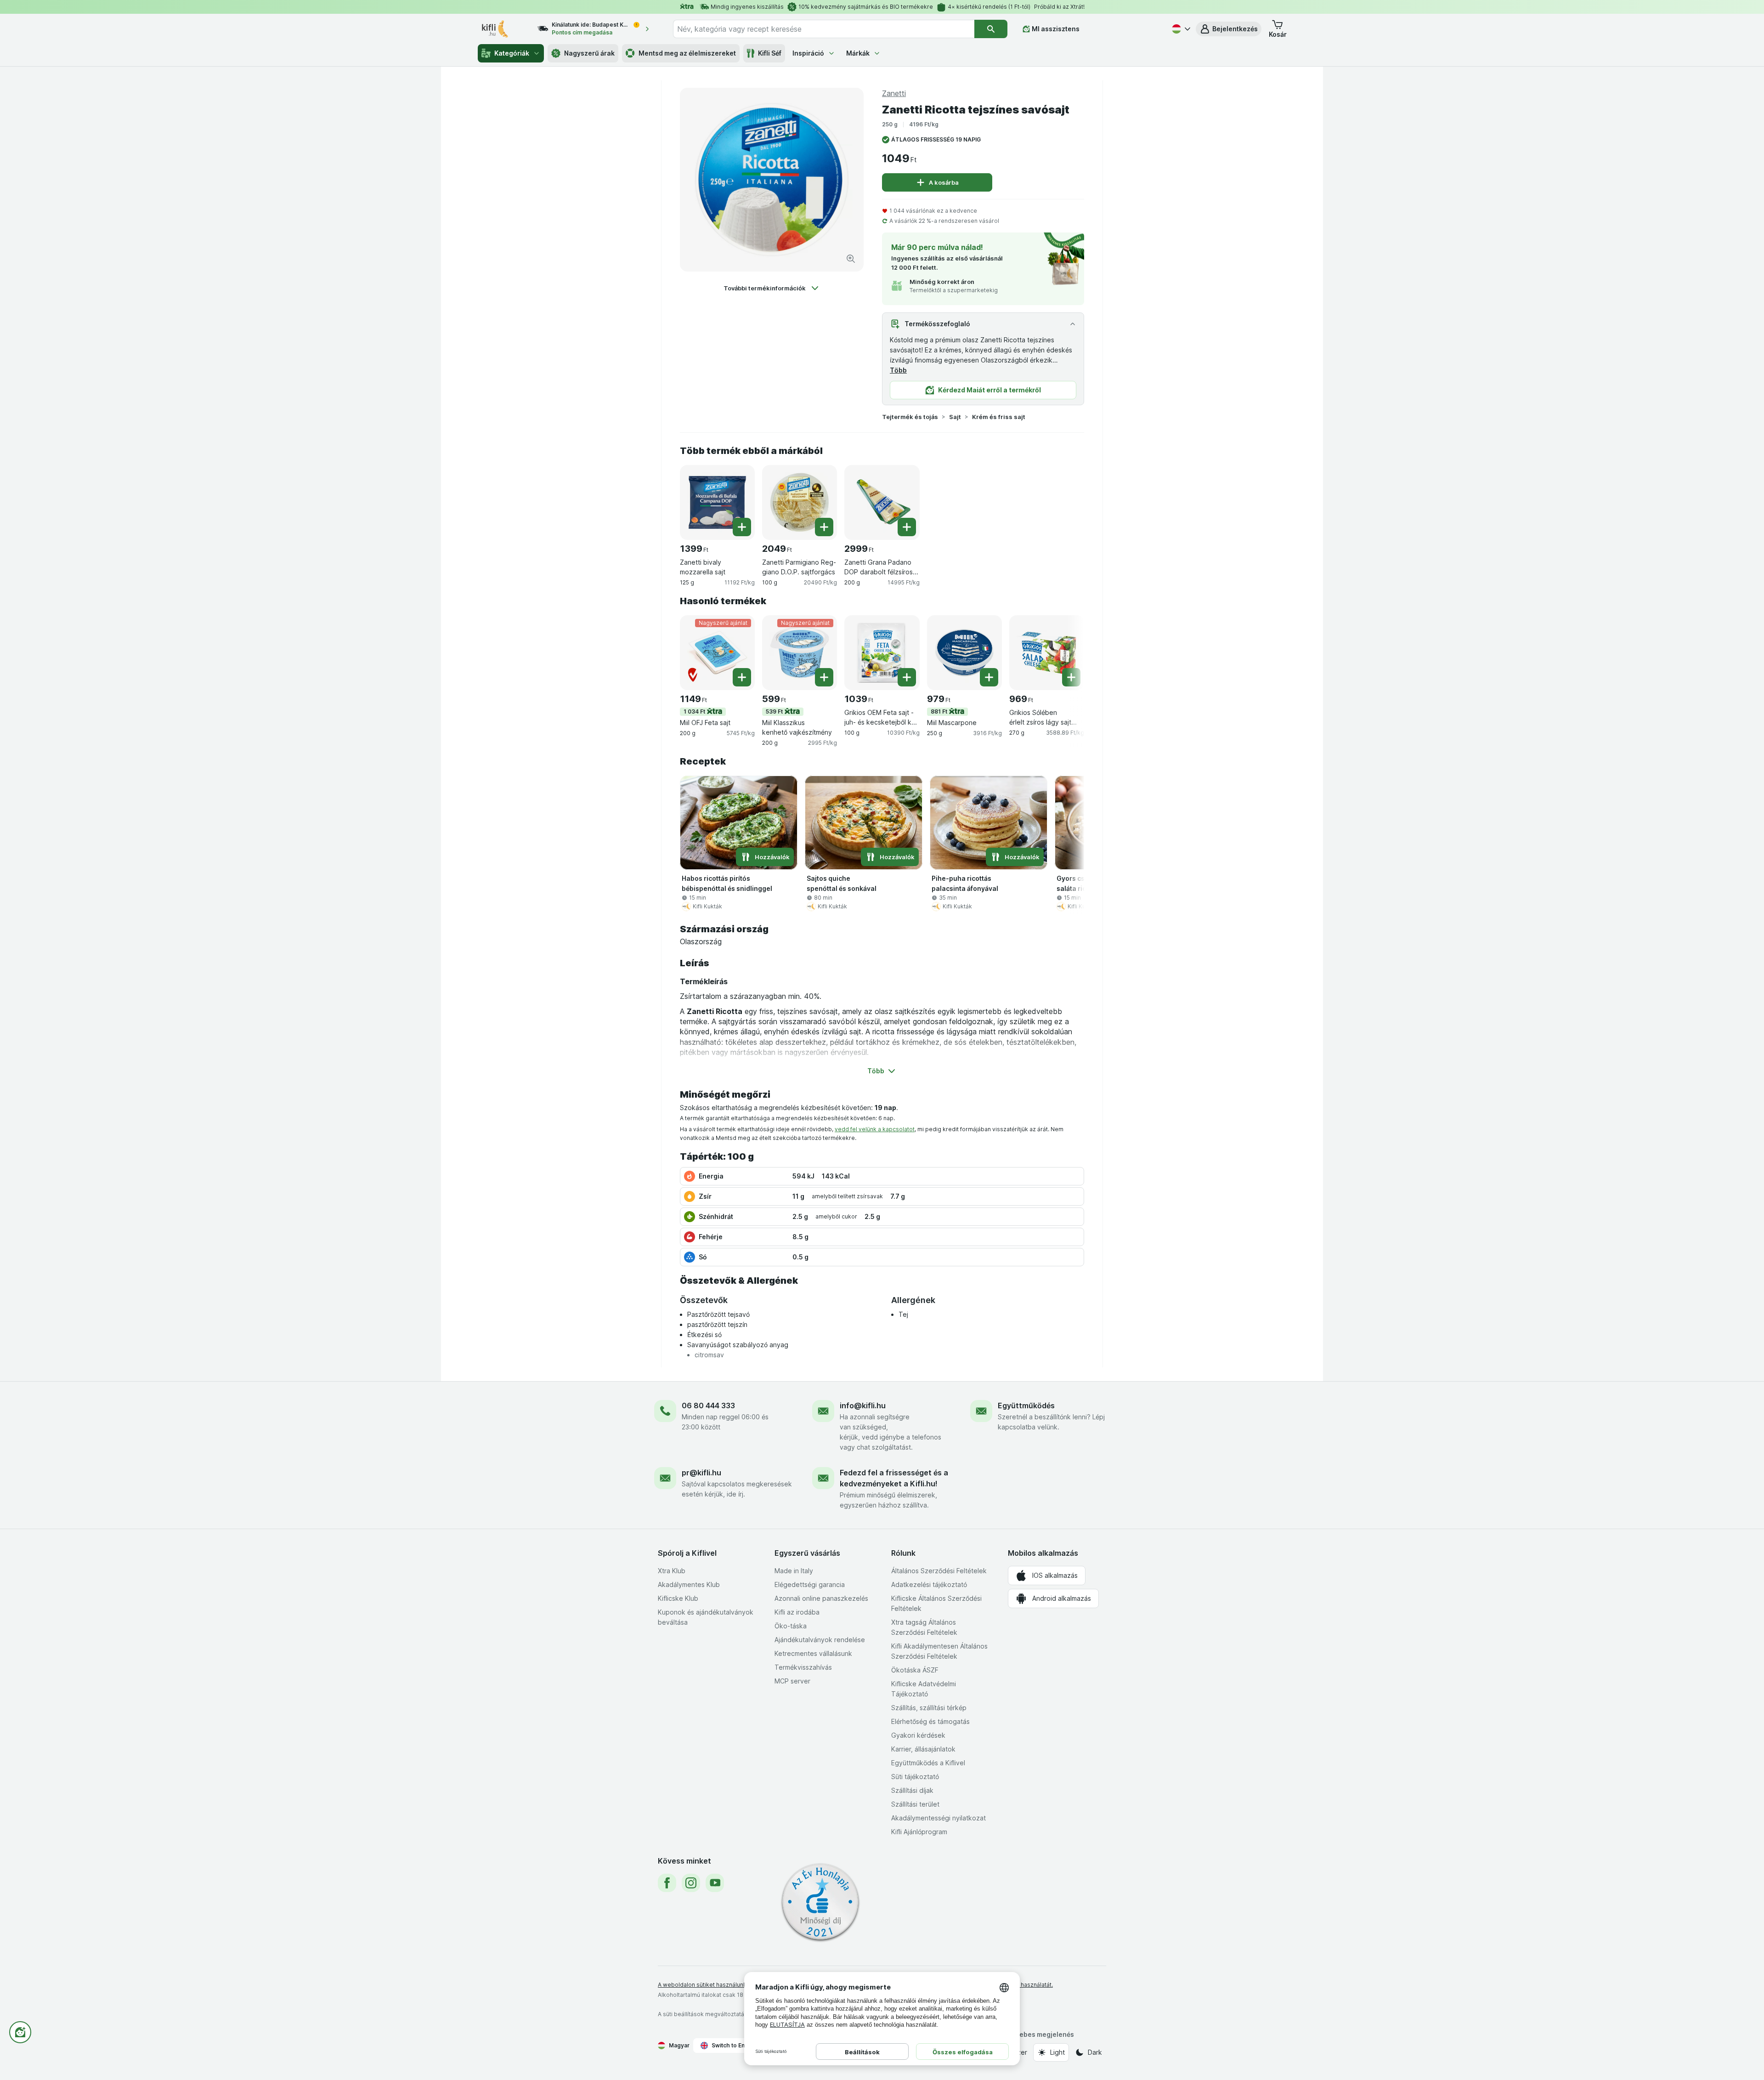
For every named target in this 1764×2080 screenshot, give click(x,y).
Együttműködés (1026, 1406)
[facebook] (667, 1883)
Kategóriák (512, 53)
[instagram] (691, 1883)
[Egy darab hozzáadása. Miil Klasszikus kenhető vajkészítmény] (824, 677)
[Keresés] (991, 29)
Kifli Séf (770, 53)
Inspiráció (808, 53)
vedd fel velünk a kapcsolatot (875, 1129)
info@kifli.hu (863, 1406)
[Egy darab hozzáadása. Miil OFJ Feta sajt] (742, 677)
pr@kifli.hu (701, 1473)
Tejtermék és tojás (910, 417)
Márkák (858, 53)
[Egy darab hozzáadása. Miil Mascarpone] (989, 677)
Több (898, 370)
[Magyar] (1180, 29)
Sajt (955, 417)
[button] (1229, 29)
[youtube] (715, 1883)
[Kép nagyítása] (851, 259)
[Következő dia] (1066, 652)
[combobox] (824, 29)
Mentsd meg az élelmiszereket (687, 53)
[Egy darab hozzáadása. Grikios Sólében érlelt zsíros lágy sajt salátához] (1071, 677)
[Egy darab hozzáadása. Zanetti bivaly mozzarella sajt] (742, 527)
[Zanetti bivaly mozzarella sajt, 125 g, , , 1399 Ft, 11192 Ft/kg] (717, 502)
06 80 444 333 (708, 1406)
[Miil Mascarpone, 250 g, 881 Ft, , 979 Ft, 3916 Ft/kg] (964, 653)
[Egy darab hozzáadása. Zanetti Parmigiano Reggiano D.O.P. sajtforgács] (824, 527)
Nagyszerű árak (589, 53)
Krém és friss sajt (999, 417)
